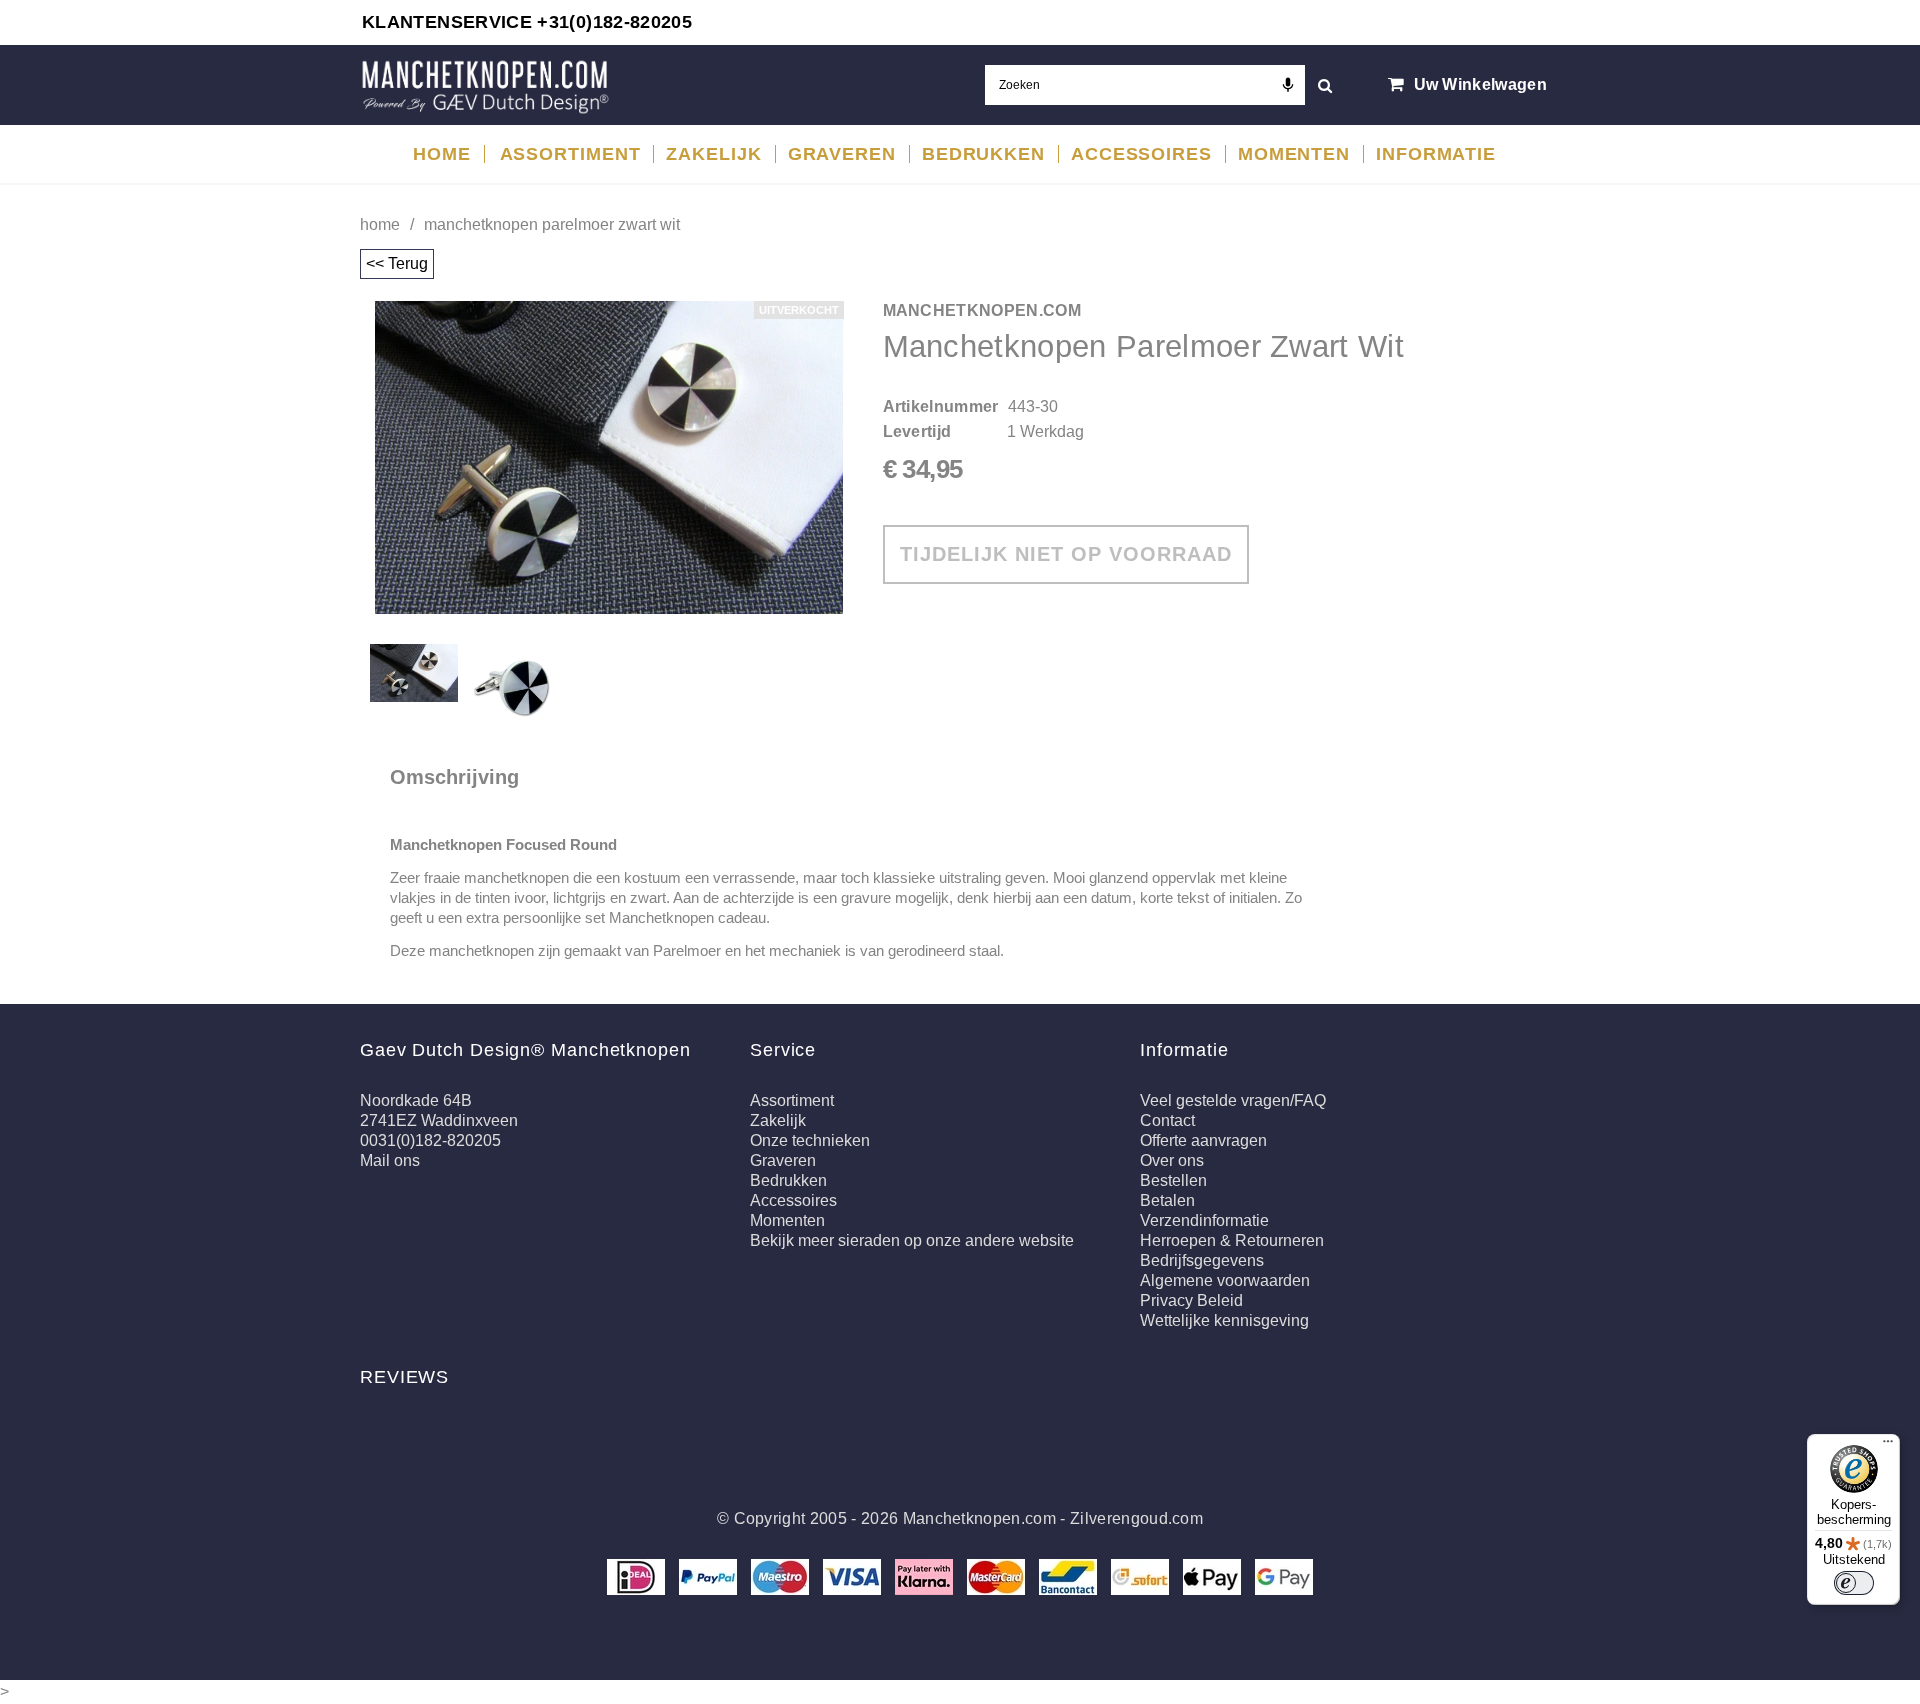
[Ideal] (638, 1575)
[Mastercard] (998, 1575)
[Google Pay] (1284, 1575)
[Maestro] (782, 1575)
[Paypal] (710, 1575)
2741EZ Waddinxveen (439, 1120)
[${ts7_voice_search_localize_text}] (1288, 85)
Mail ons (390, 1160)
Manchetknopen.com (979, 1518)
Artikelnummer (941, 406)
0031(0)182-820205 (430, 1140)
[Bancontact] (1070, 1575)
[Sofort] (1142, 1575)
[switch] (1854, 1583)
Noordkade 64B (416, 1100)
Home (380, 224)
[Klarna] (926, 1575)
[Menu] (1888, 1446)
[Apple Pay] (1214, 1575)
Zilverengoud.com (1136, 1518)
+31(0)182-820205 (614, 22)
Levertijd (917, 431)
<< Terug (397, 263)
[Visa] (854, 1575)
